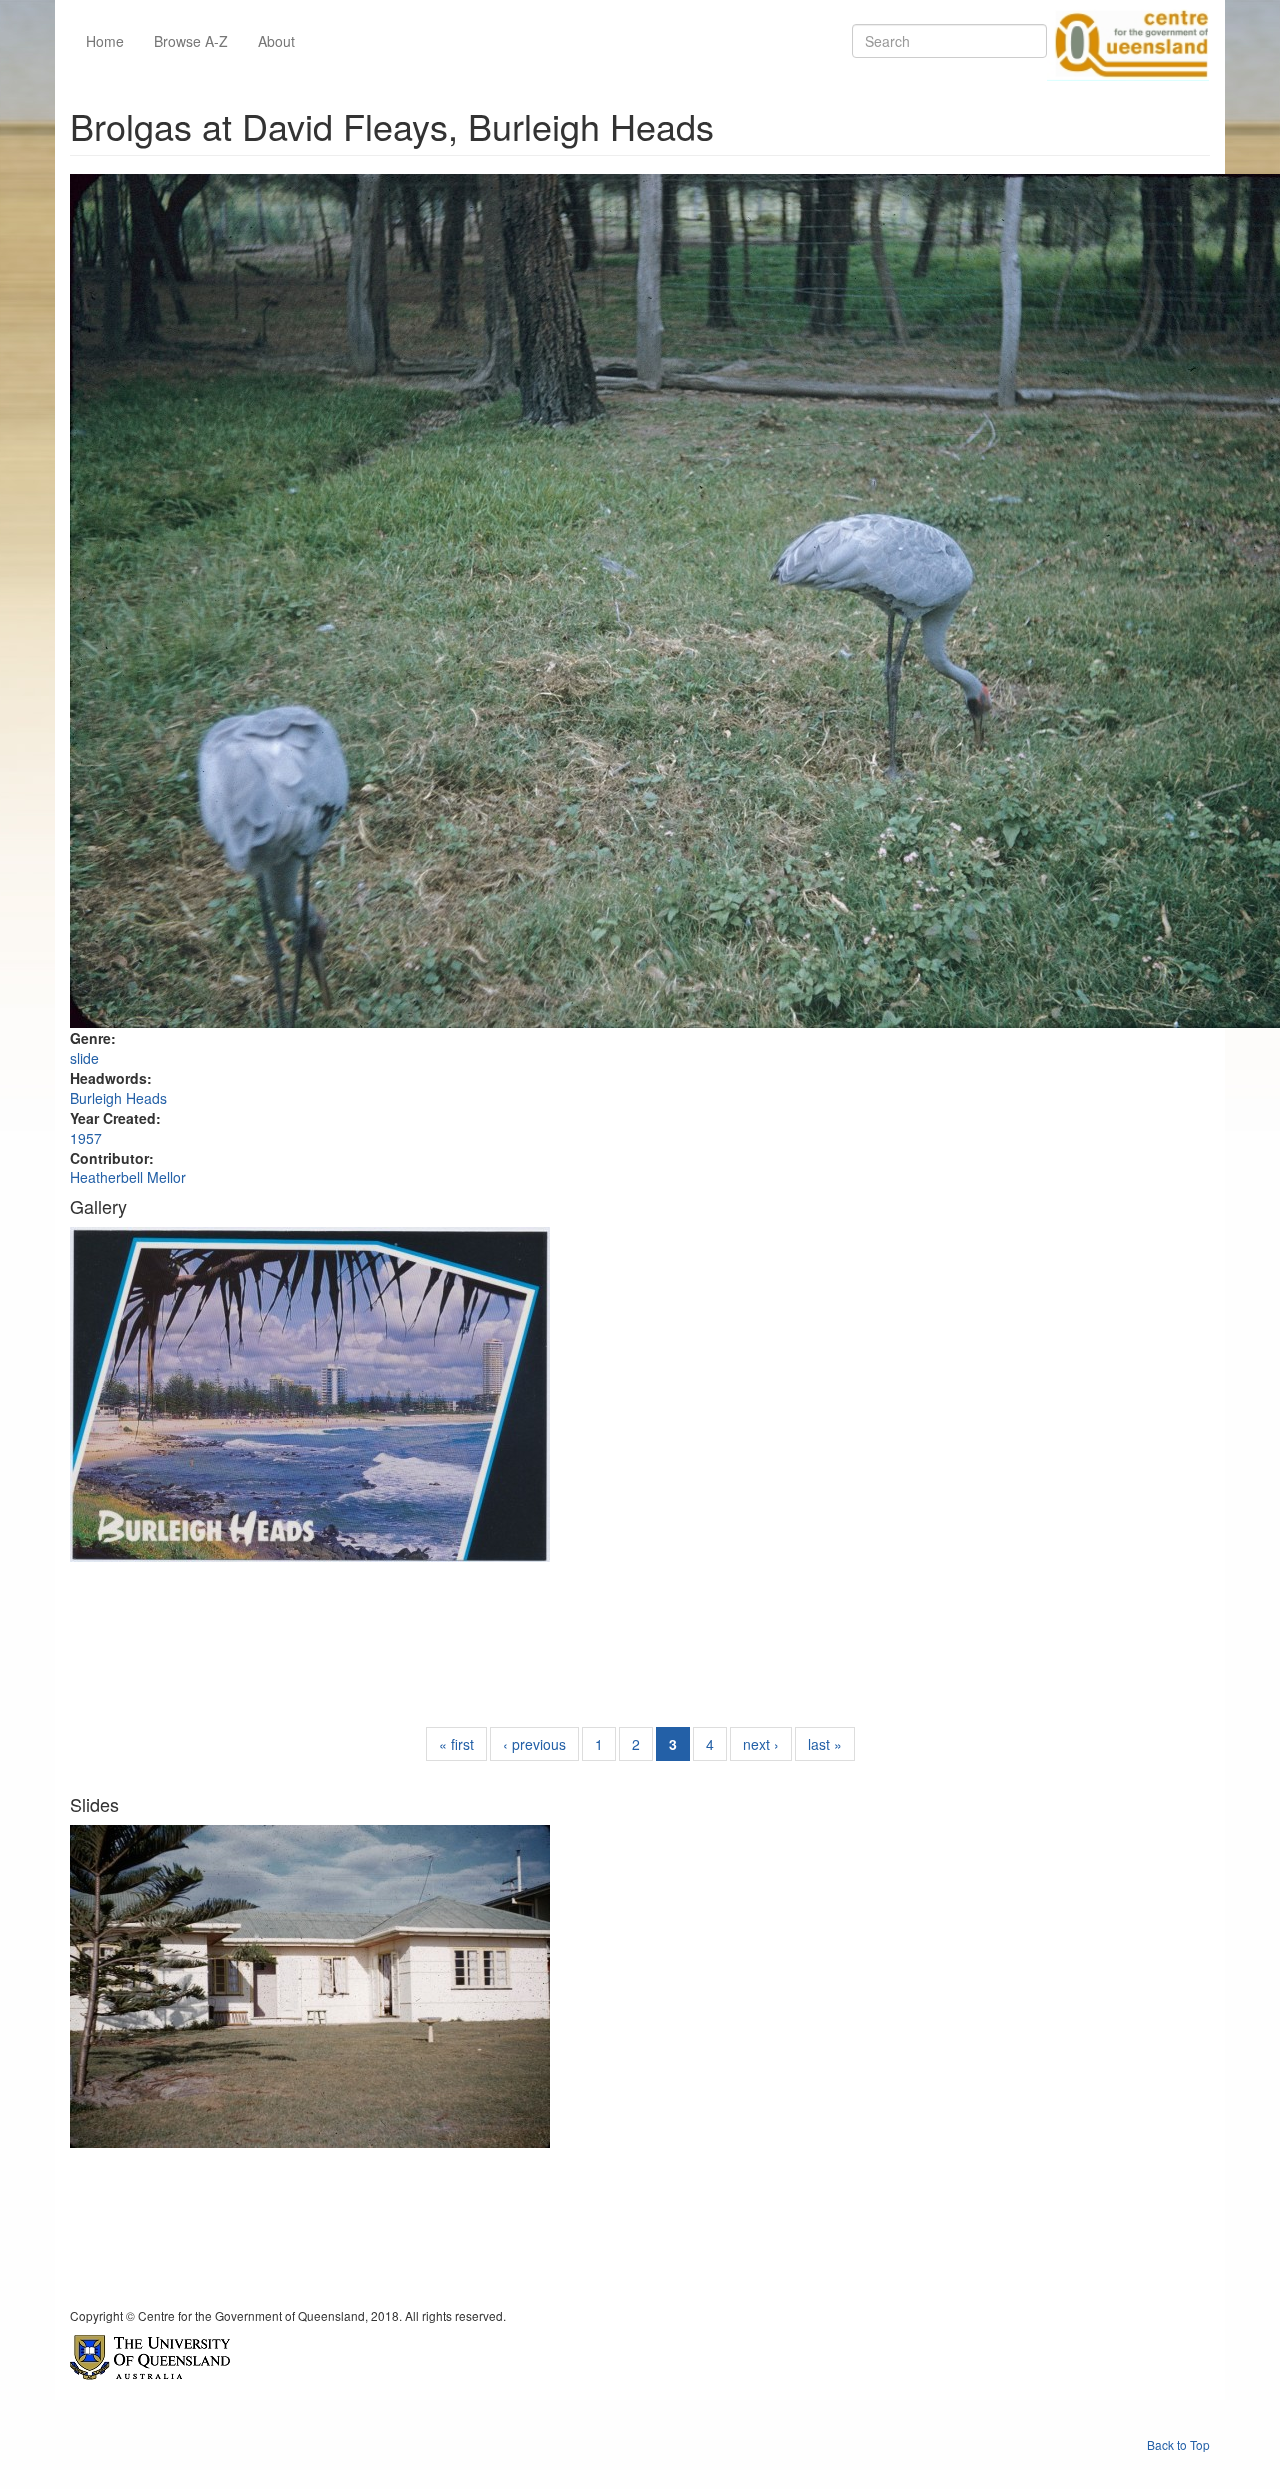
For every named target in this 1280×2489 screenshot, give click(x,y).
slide (84, 1058)
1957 (86, 1138)
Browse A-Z (191, 41)
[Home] (1128, 41)
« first (456, 1744)
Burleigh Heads (118, 1098)
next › (761, 1744)
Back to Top (1178, 2444)
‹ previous (534, 1744)
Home (105, 41)
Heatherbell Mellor (128, 1177)
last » (825, 1744)
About (276, 41)
